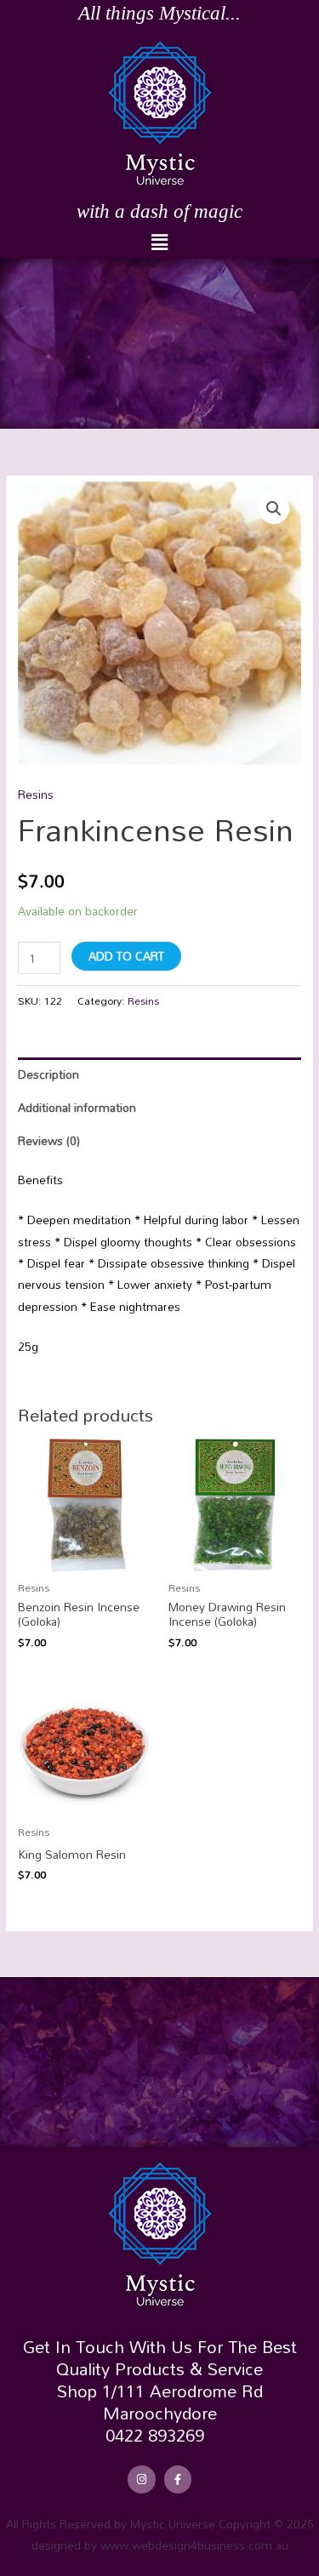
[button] (159, 242)
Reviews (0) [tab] (49, 1140)
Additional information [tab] (77, 1107)
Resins (36, 794)
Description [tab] (48, 1074)
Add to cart (126, 956)
